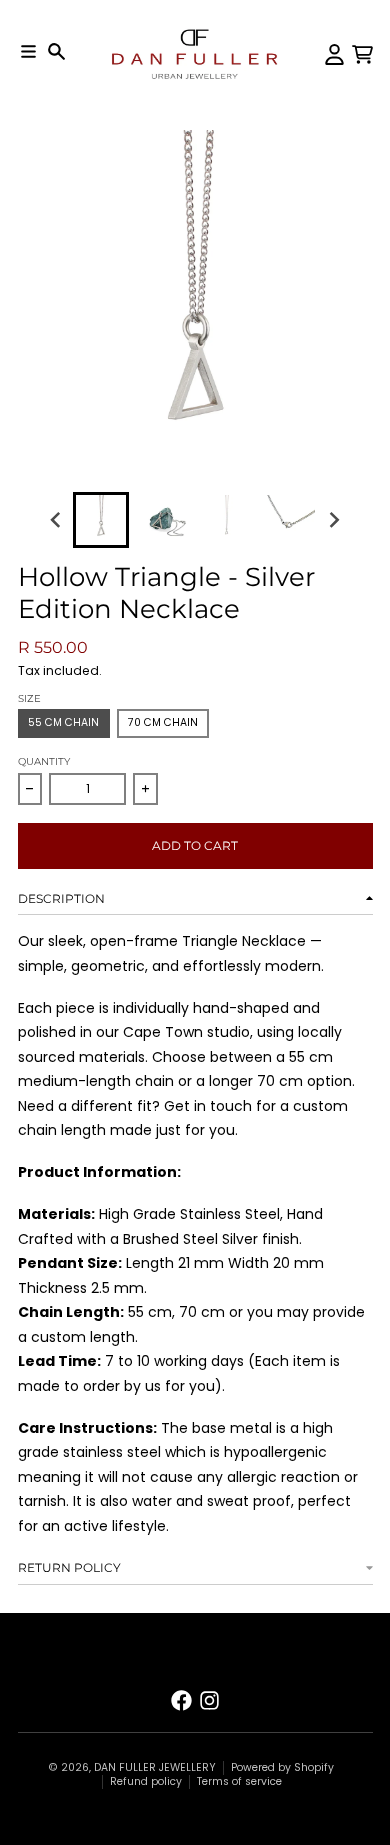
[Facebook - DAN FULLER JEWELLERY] (181, 1700)
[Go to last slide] (57, 520)
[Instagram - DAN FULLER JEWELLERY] (209, 1700)
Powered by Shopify (282, 1767)
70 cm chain (163, 722)
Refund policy (146, 1781)
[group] (101, 520)
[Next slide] (333, 520)
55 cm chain (63, 722)
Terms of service (239, 1781)
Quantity (44, 761)
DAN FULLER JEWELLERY (155, 1767)
